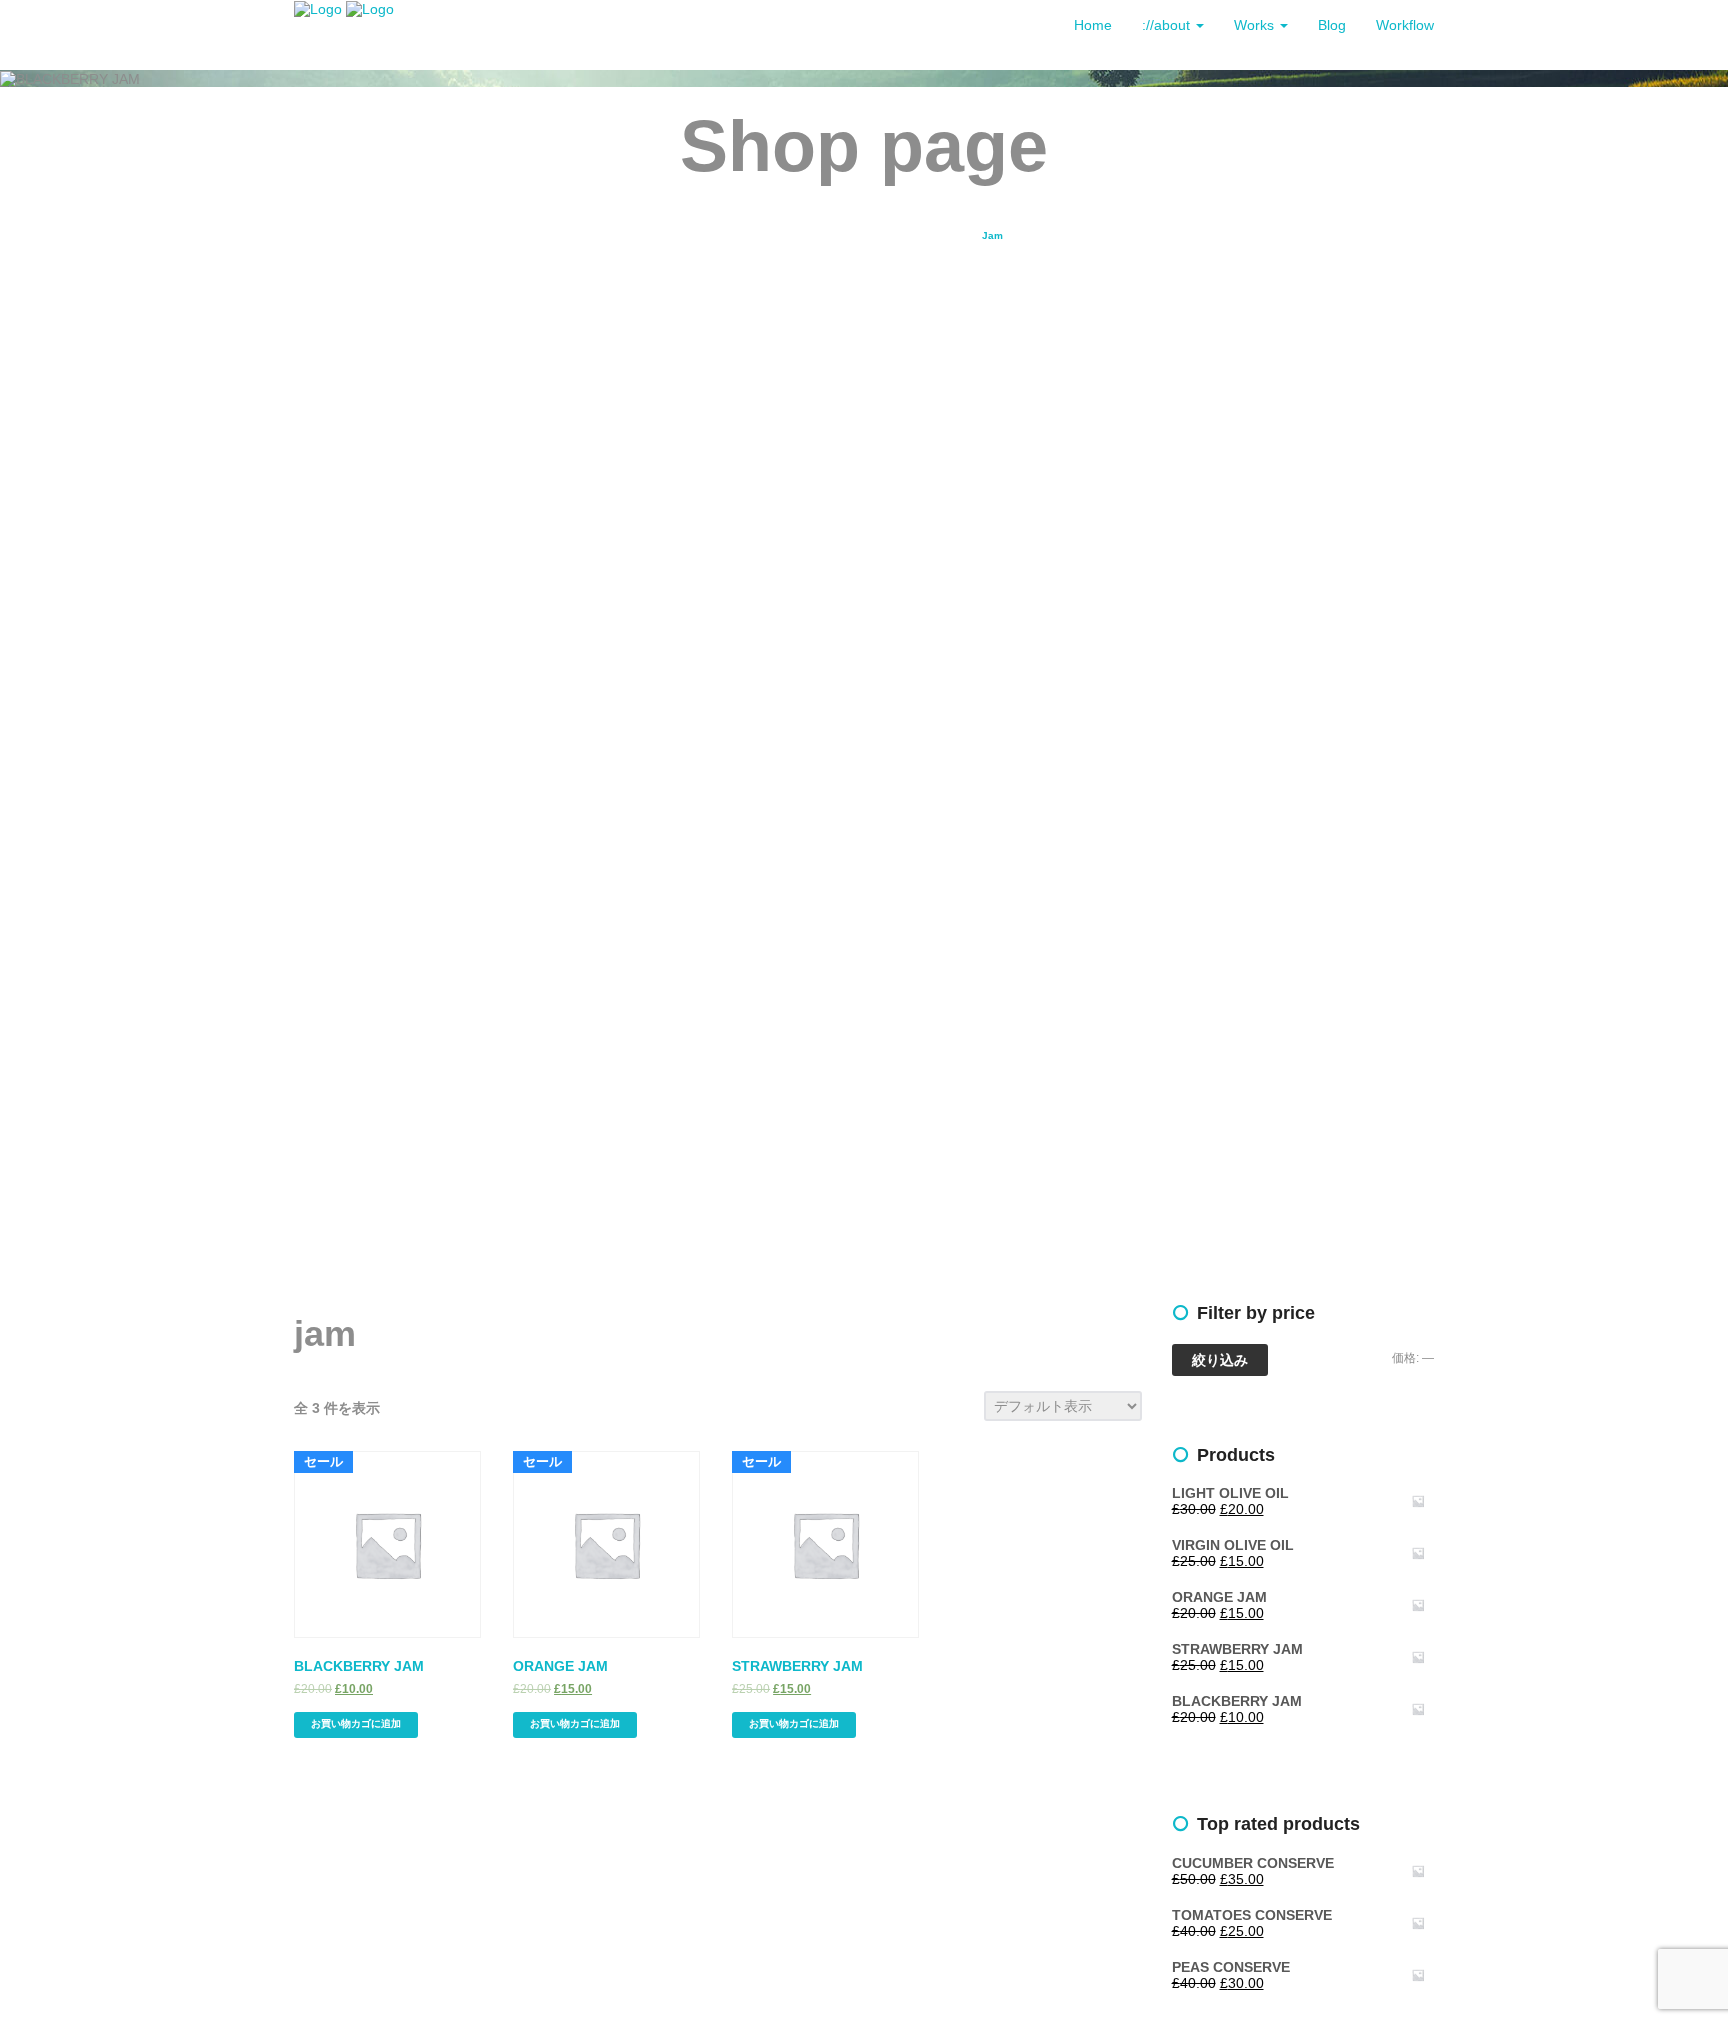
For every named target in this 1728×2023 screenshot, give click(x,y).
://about (1168, 25)
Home (1093, 25)
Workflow (1405, 25)
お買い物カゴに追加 (356, 1723)
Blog (1332, 25)
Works (1256, 25)
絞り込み (1220, 1360)
